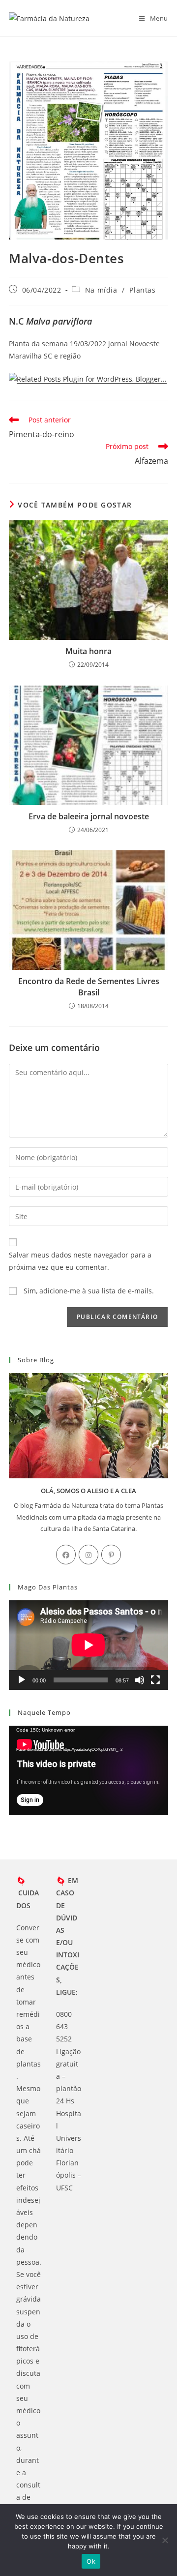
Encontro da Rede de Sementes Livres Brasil (89, 987)
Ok (91, 2561)
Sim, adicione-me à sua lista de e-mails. (88, 1291)
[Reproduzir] (22, 1680)
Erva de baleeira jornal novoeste (89, 816)
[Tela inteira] (155, 1680)
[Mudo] (140, 1680)
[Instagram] (88, 1555)
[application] (88, 1645)
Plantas (142, 290)
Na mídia (101, 290)
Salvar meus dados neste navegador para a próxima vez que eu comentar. (80, 1261)
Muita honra (88, 651)
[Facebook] (66, 1555)
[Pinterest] (111, 1555)
